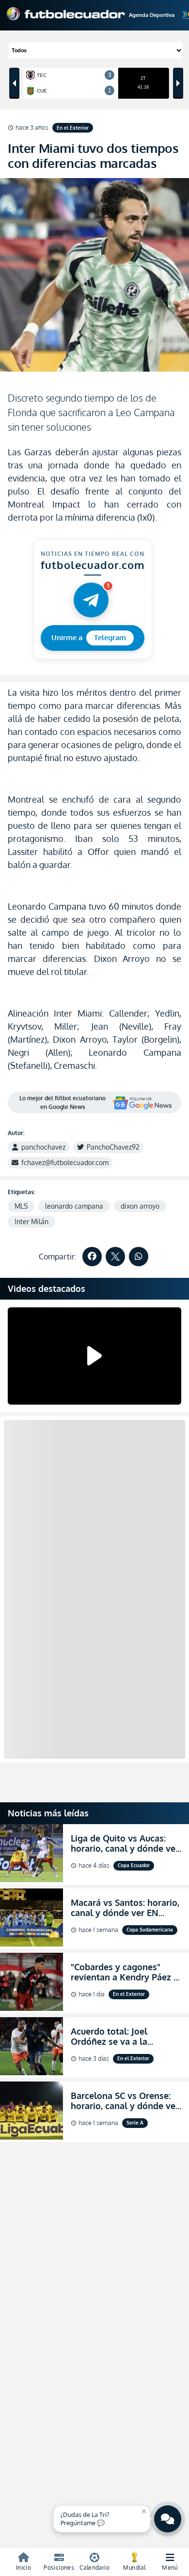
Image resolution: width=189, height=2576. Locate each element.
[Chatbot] (168, 2519)
